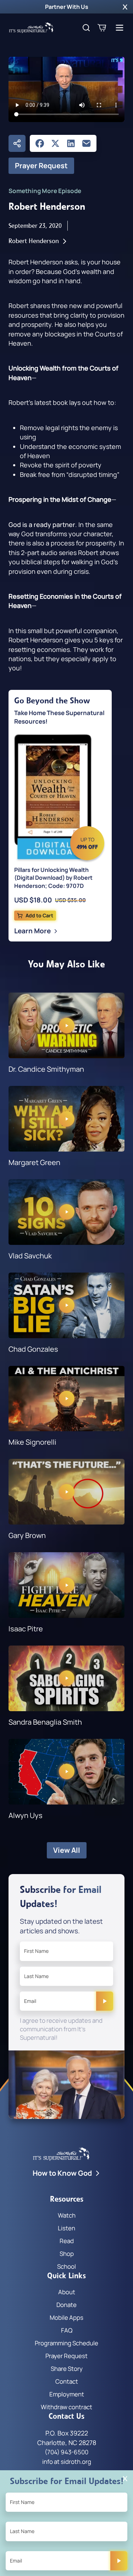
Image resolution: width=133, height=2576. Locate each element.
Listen (66, 2228)
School (66, 2266)
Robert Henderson (34, 241)
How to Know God (62, 2173)
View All (67, 1850)
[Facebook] (40, 143)
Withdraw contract (66, 2407)
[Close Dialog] (125, 2479)
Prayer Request (41, 166)
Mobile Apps (66, 2317)
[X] (55, 143)
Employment (67, 2394)
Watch (67, 2215)
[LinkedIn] (71, 143)
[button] (125, 7)
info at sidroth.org (67, 2462)
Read (67, 2241)
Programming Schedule (66, 2343)
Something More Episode (45, 191)
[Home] (31, 28)
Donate (66, 2305)
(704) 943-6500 (66, 2452)
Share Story (67, 2369)
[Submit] (105, 2001)
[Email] (87, 143)
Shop (67, 2254)
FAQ (67, 2330)
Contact (67, 2381)
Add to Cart (39, 915)
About (67, 2292)
